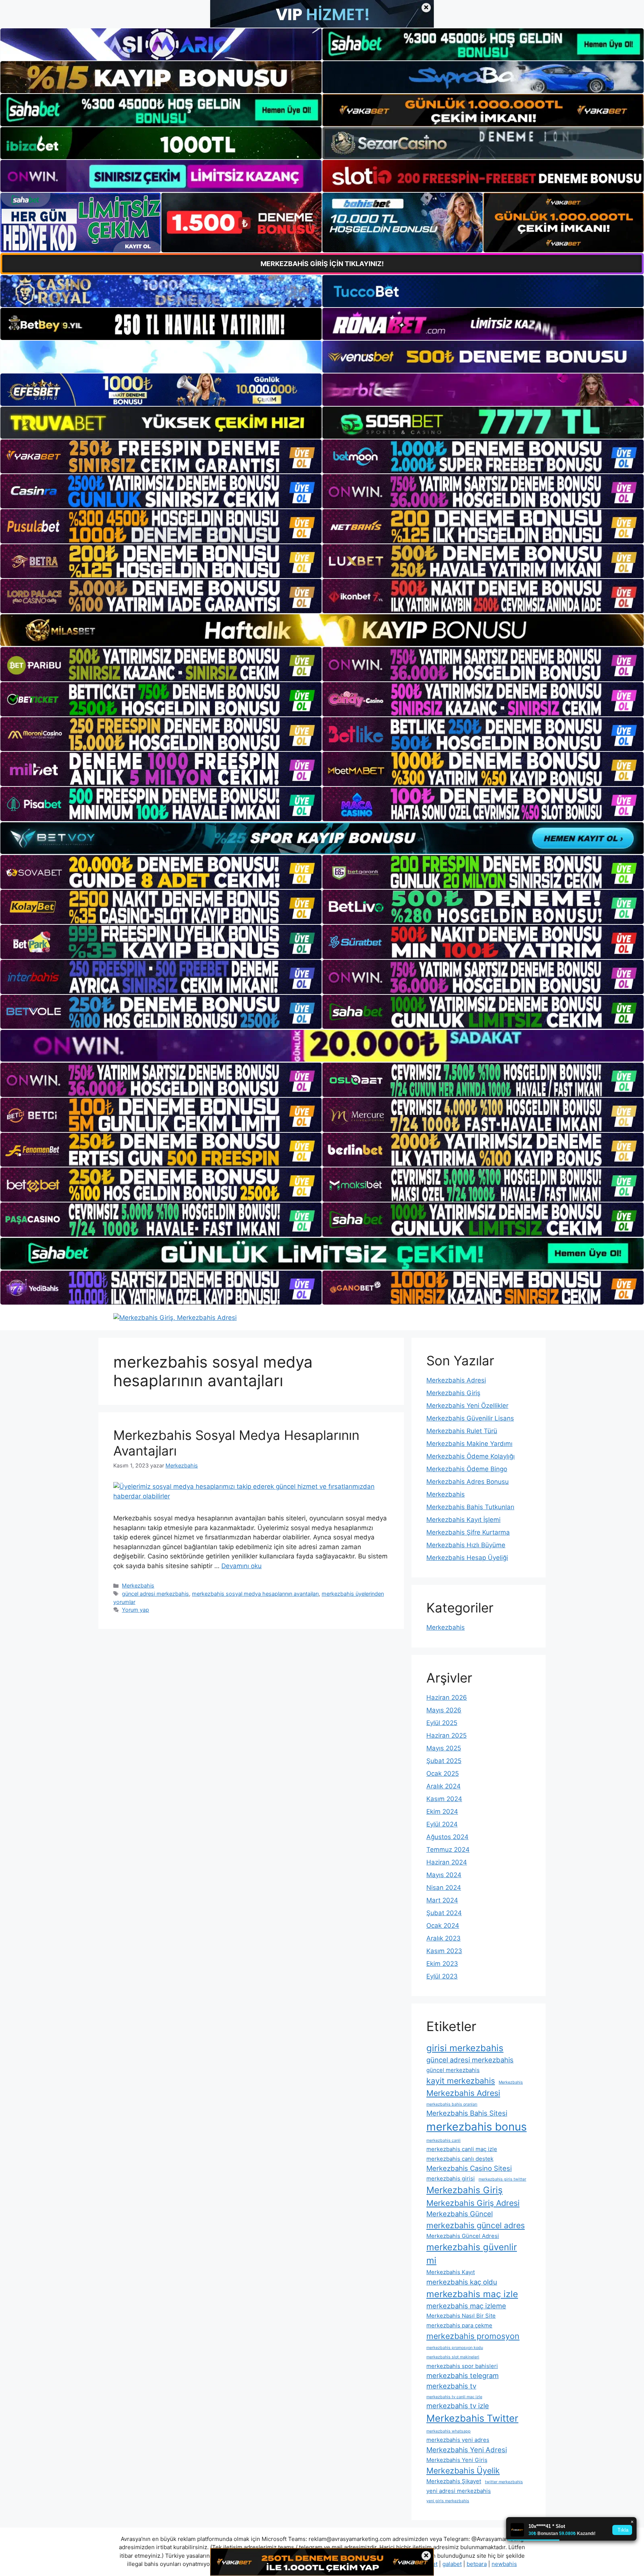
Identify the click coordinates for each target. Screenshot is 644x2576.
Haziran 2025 (446, 1735)
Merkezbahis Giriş (453, 1393)
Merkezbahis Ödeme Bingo (467, 1469)
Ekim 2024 (442, 1812)
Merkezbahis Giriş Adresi (473, 2203)
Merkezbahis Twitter (472, 2418)
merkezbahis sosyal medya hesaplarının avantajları (255, 1594)
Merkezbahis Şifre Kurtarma (468, 1532)
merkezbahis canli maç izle (462, 2149)
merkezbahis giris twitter (502, 2179)
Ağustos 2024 (447, 1837)
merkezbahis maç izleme (466, 2306)
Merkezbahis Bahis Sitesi (467, 2113)
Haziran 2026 (447, 1697)
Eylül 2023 (442, 1976)
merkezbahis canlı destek (460, 2159)
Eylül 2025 (442, 1723)
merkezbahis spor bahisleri (462, 2366)
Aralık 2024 (443, 1786)
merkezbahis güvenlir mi (472, 2254)
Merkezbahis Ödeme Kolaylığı (471, 1456)
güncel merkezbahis (453, 2070)
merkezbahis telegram (463, 2375)
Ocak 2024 (443, 1926)
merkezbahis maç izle (472, 2294)
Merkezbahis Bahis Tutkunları (470, 1507)
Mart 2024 (442, 1900)
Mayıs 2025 (444, 1748)
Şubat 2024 (444, 1913)
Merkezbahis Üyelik (463, 2471)
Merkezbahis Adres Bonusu (468, 1482)
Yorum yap (135, 1610)
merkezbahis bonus (476, 2127)
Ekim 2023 (442, 1964)
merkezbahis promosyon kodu (455, 2348)
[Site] (161, 457)
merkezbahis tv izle (458, 2406)
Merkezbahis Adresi (456, 1380)
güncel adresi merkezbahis (155, 1594)
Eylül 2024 (442, 1824)
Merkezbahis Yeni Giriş (457, 2460)
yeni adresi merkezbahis (459, 2491)
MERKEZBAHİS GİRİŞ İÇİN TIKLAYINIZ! (322, 264)
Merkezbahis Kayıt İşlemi (463, 1520)
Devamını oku (241, 1566)
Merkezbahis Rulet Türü (462, 1431)
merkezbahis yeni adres (458, 2440)
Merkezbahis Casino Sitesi (469, 2168)
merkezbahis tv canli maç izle (454, 2397)
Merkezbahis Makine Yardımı (469, 1444)
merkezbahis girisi (451, 2178)
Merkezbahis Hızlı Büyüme (466, 1545)
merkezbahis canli (443, 2140)
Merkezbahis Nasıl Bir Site (461, 2316)
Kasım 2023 (444, 1951)
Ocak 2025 (443, 1773)
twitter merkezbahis (504, 2482)
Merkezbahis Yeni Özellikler (467, 1406)
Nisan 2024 (444, 1888)
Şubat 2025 (444, 1761)
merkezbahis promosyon (473, 2336)
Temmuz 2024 (448, 1850)
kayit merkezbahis (461, 2081)
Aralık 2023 (443, 1938)
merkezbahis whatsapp (449, 2431)
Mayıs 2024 (444, 1875)
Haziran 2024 (447, 1862)
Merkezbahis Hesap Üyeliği (467, 1558)
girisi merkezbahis (465, 2048)
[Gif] (322, 630)
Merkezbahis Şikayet (454, 2481)
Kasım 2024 (444, 1799)
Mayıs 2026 (444, 1710)
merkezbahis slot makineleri (453, 2357)
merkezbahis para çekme (459, 2325)
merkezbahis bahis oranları (452, 2104)
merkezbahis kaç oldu (462, 2282)
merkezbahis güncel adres (476, 2225)
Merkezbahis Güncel (460, 2214)
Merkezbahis (138, 1585)
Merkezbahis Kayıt (451, 2272)
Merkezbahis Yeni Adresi (467, 2450)
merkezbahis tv (451, 2386)
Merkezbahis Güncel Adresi (463, 2236)
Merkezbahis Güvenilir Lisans (470, 1418)
